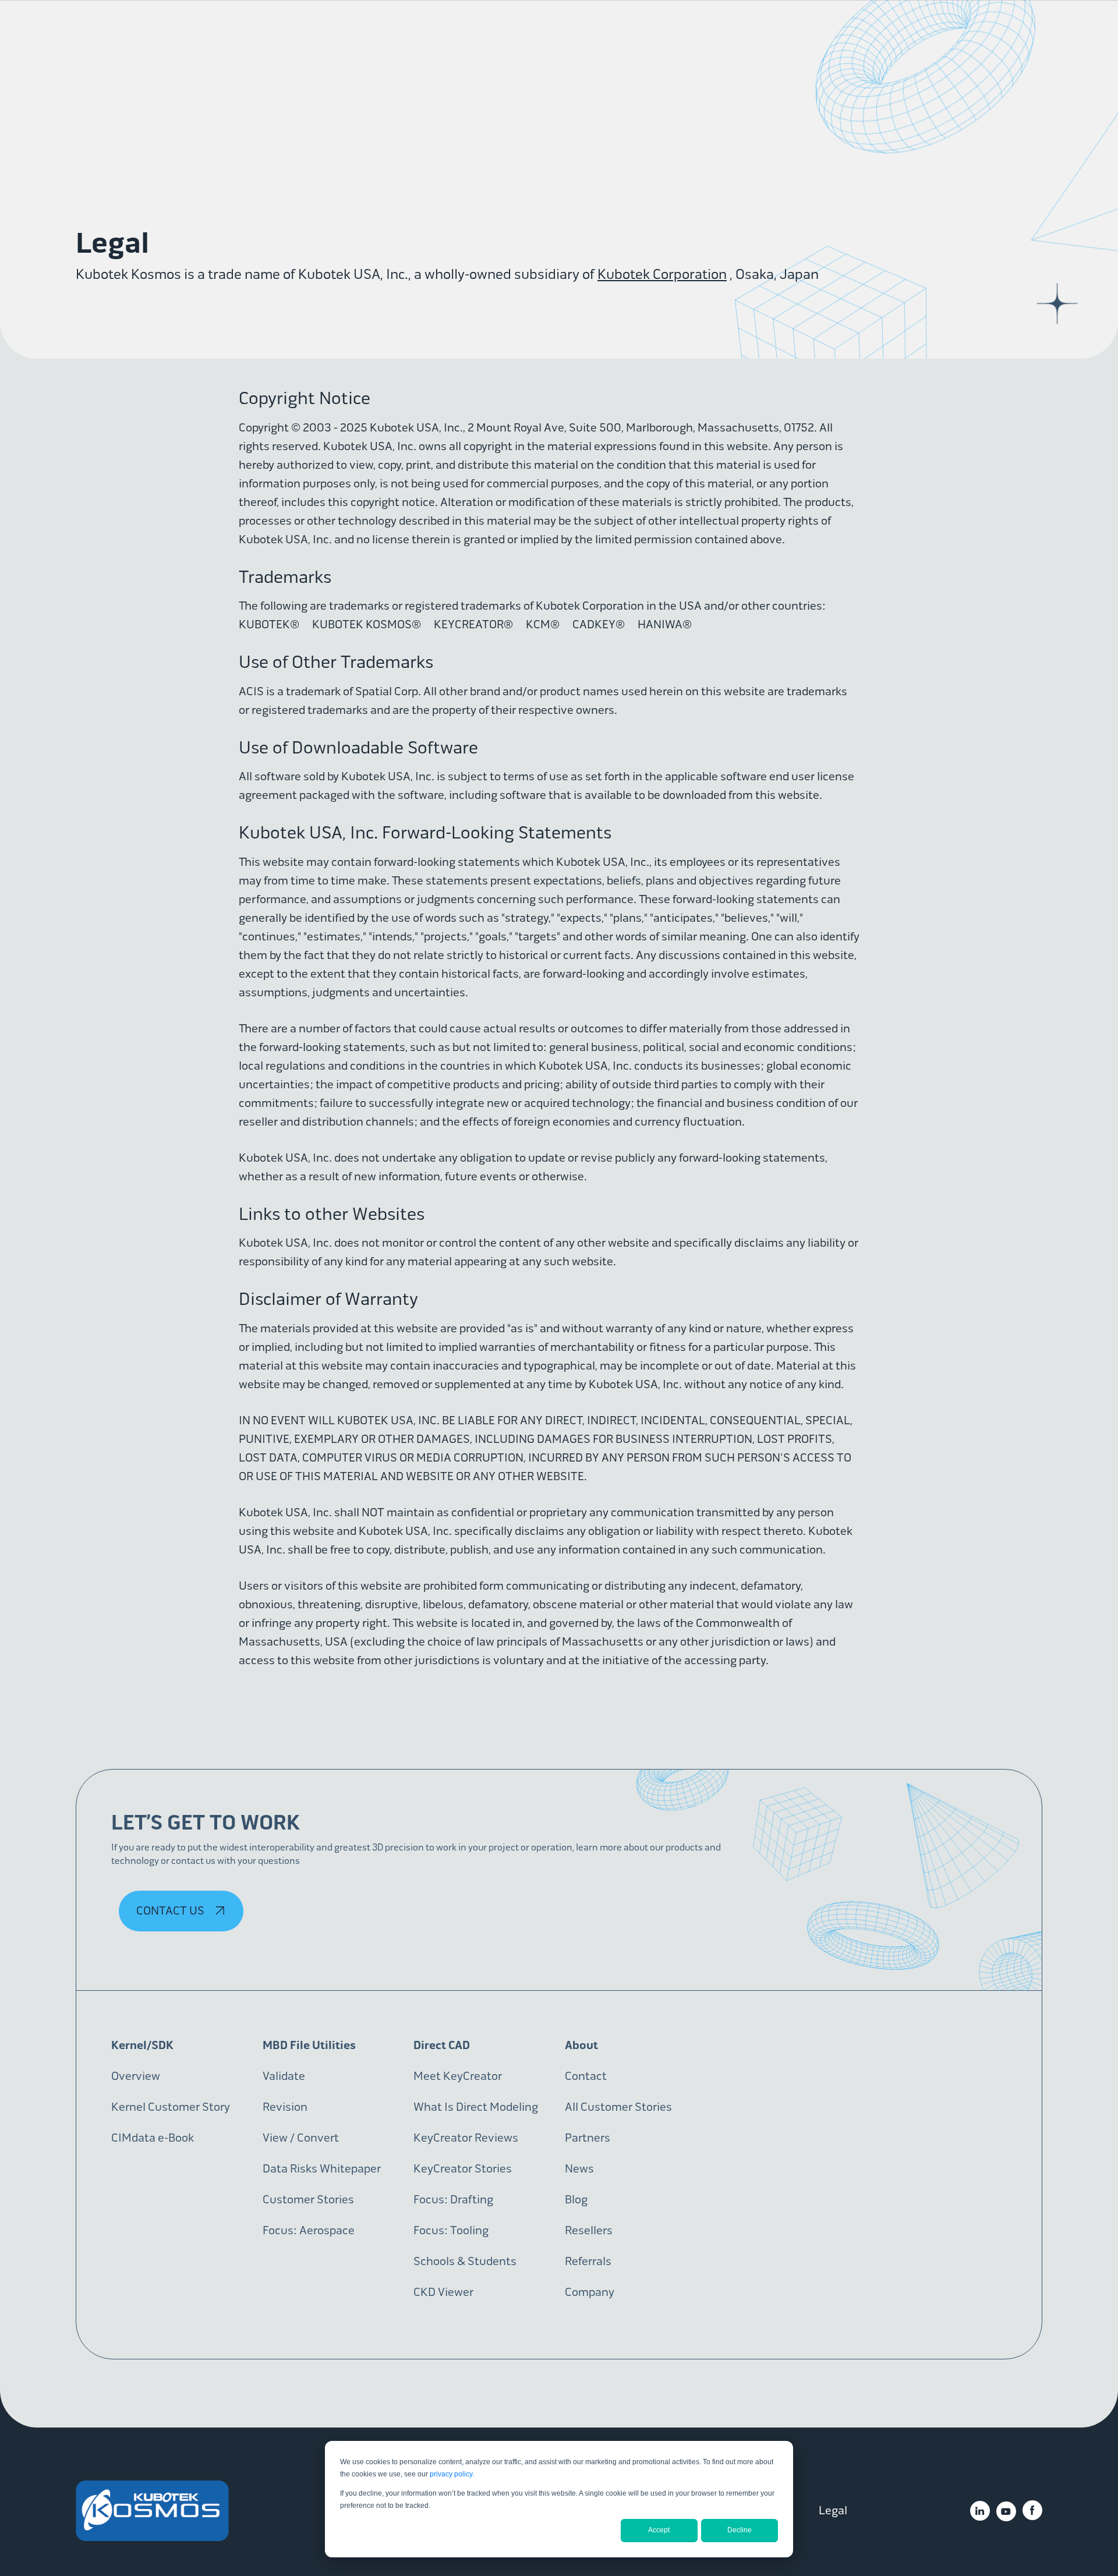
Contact (586, 2076)
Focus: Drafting (453, 2200)
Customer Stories (308, 2200)
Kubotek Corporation (662, 274)
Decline (740, 2530)
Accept (659, 2530)
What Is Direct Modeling (476, 2107)
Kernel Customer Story (171, 2107)
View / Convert (301, 2138)
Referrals (588, 2261)
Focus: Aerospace (309, 2230)
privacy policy (451, 2474)
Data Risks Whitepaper (322, 2169)
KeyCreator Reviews (466, 2138)
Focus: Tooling (451, 2230)
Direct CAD (442, 2045)
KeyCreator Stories (463, 2169)
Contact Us (171, 1911)
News (579, 2169)
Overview (136, 2076)
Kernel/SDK (142, 2045)
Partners (588, 2138)
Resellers (589, 2230)
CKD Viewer (443, 2292)
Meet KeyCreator (458, 2076)
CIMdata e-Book (153, 2138)
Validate (284, 2076)
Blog (576, 2200)
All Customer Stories (618, 2107)
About (581, 2045)
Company (590, 2292)
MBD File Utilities (309, 2045)
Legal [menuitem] (833, 2510)
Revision (285, 2107)
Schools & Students (465, 2261)
